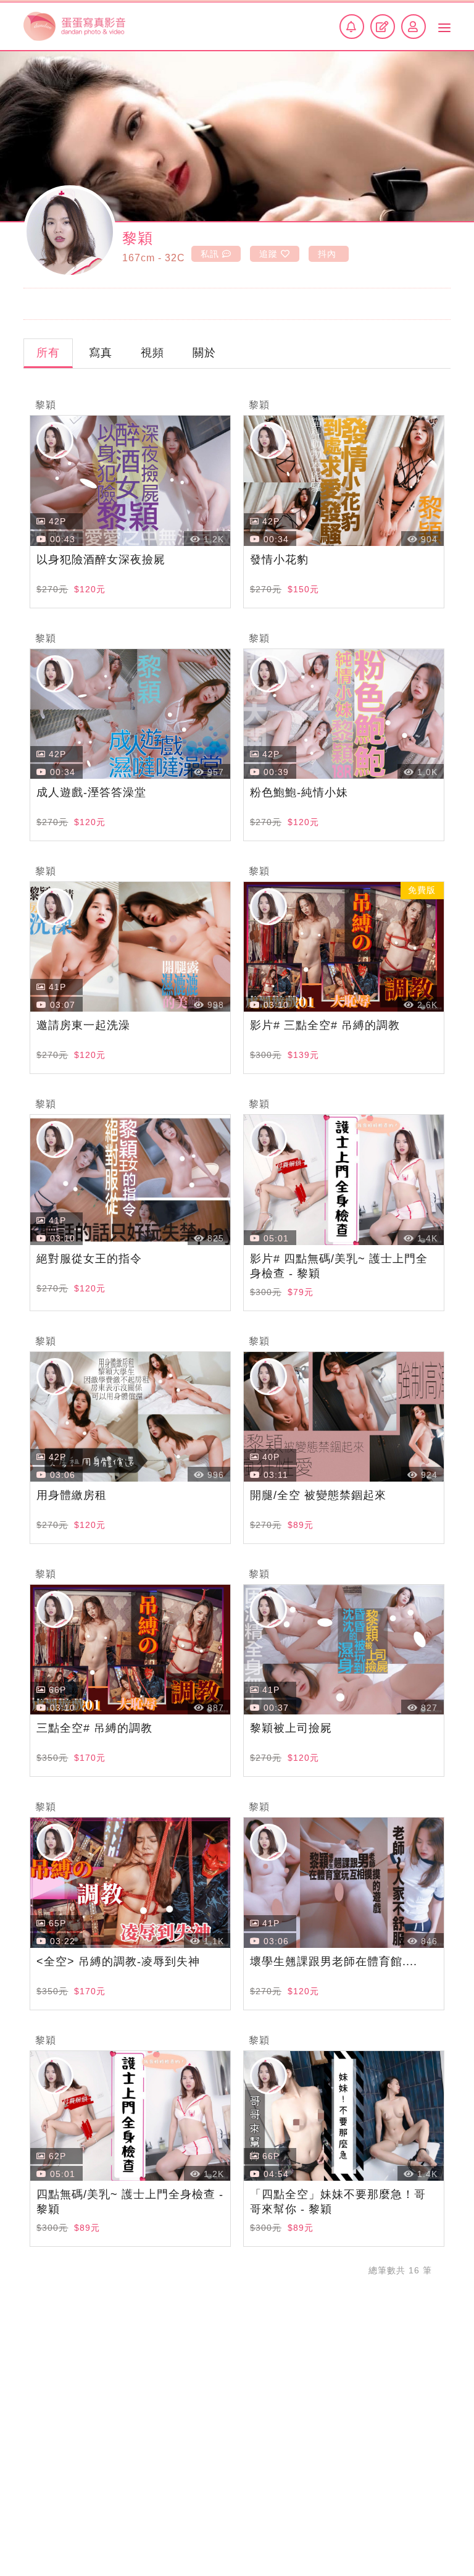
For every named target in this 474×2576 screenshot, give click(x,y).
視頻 (152, 353)
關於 (204, 353)
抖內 (327, 254)
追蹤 (268, 254)
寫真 (101, 353)
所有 (48, 353)
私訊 (210, 254)
